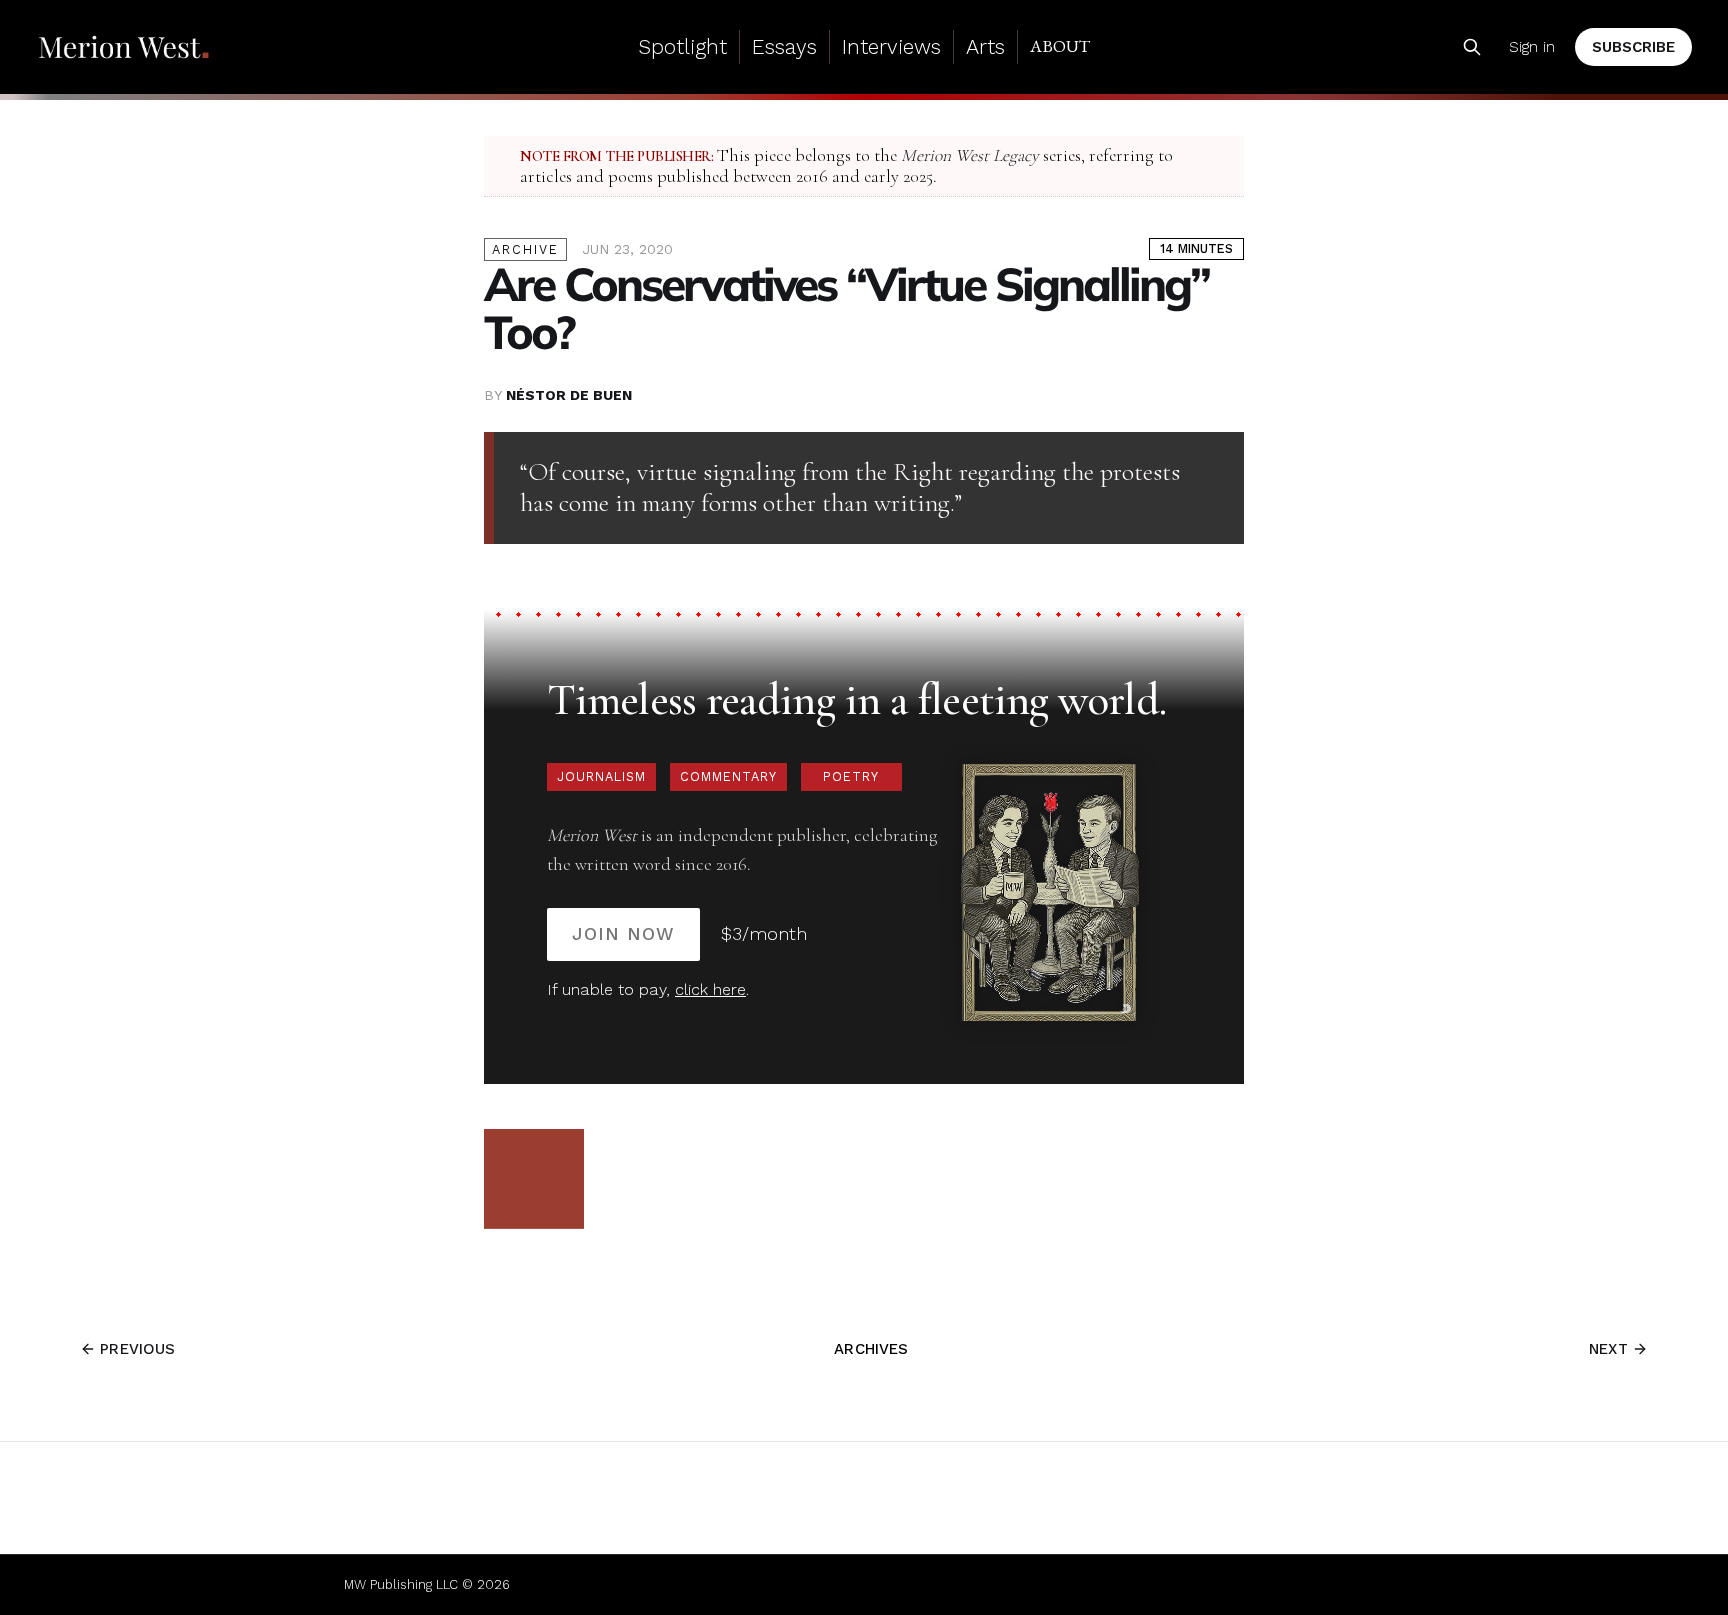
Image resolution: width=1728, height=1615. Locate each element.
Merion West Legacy (970, 155)
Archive (525, 249)
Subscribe (1633, 47)
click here (710, 989)
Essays (784, 46)
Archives (871, 1349)
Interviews (891, 46)
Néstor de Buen (569, 395)
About (1060, 46)
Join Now (623, 933)
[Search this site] (1472, 47)
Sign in (1532, 47)
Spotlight (682, 46)
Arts (985, 46)
